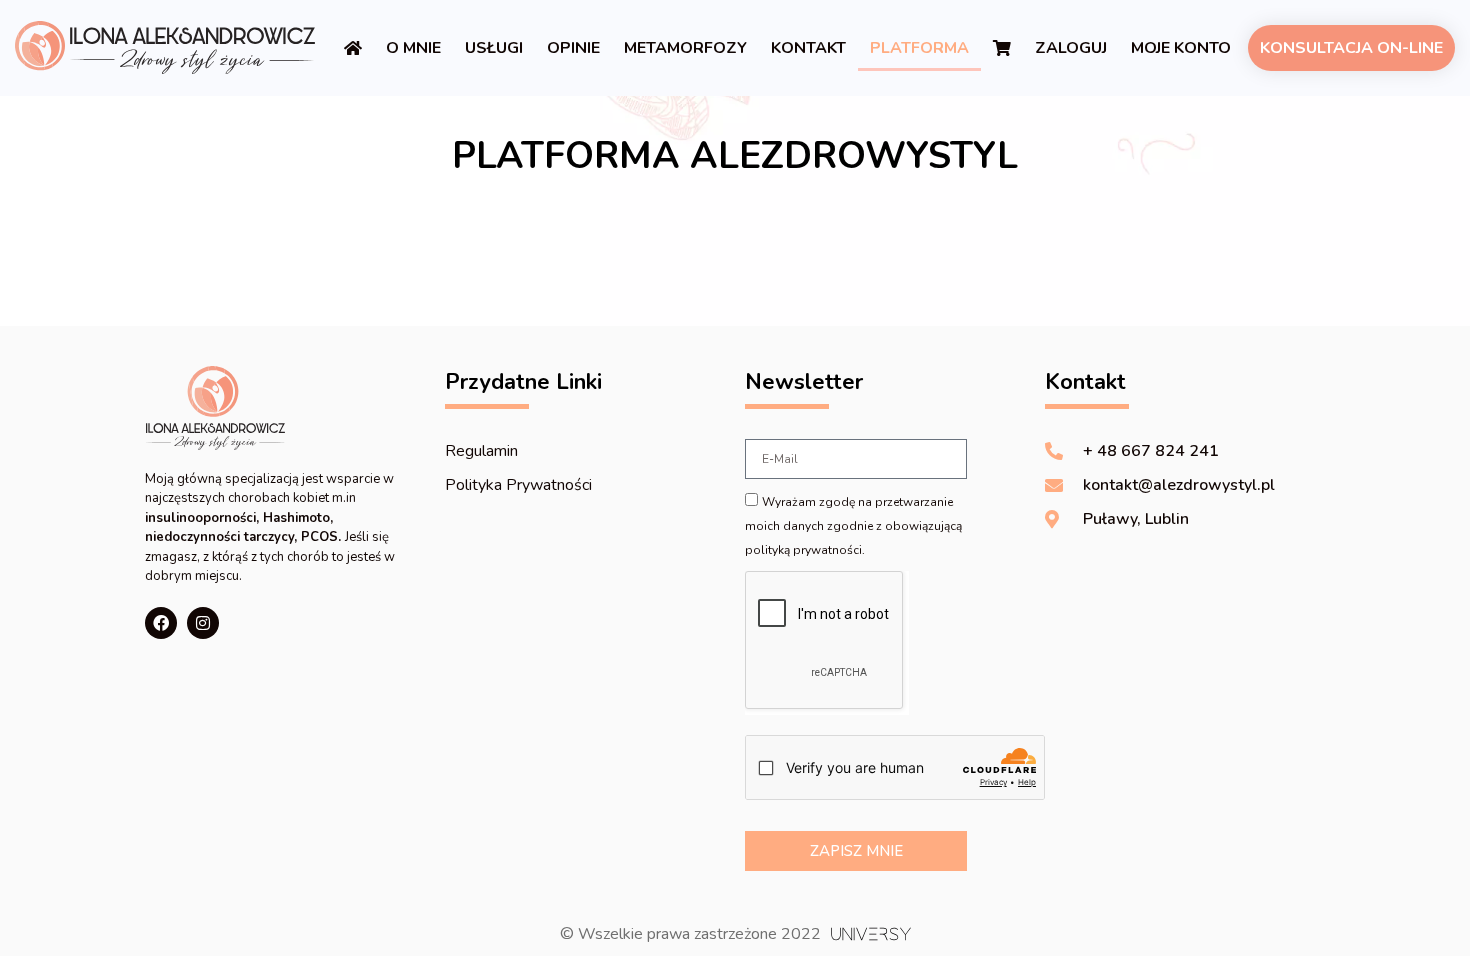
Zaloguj (1071, 48)
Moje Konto (1181, 48)
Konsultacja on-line (1351, 48)
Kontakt (808, 48)
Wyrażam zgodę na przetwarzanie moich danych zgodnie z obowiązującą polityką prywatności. (853, 526)
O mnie (413, 48)
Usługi (494, 48)
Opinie (573, 48)
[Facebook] (161, 623)
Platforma (919, 48)
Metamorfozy (685, 48)
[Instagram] (203, 623)
